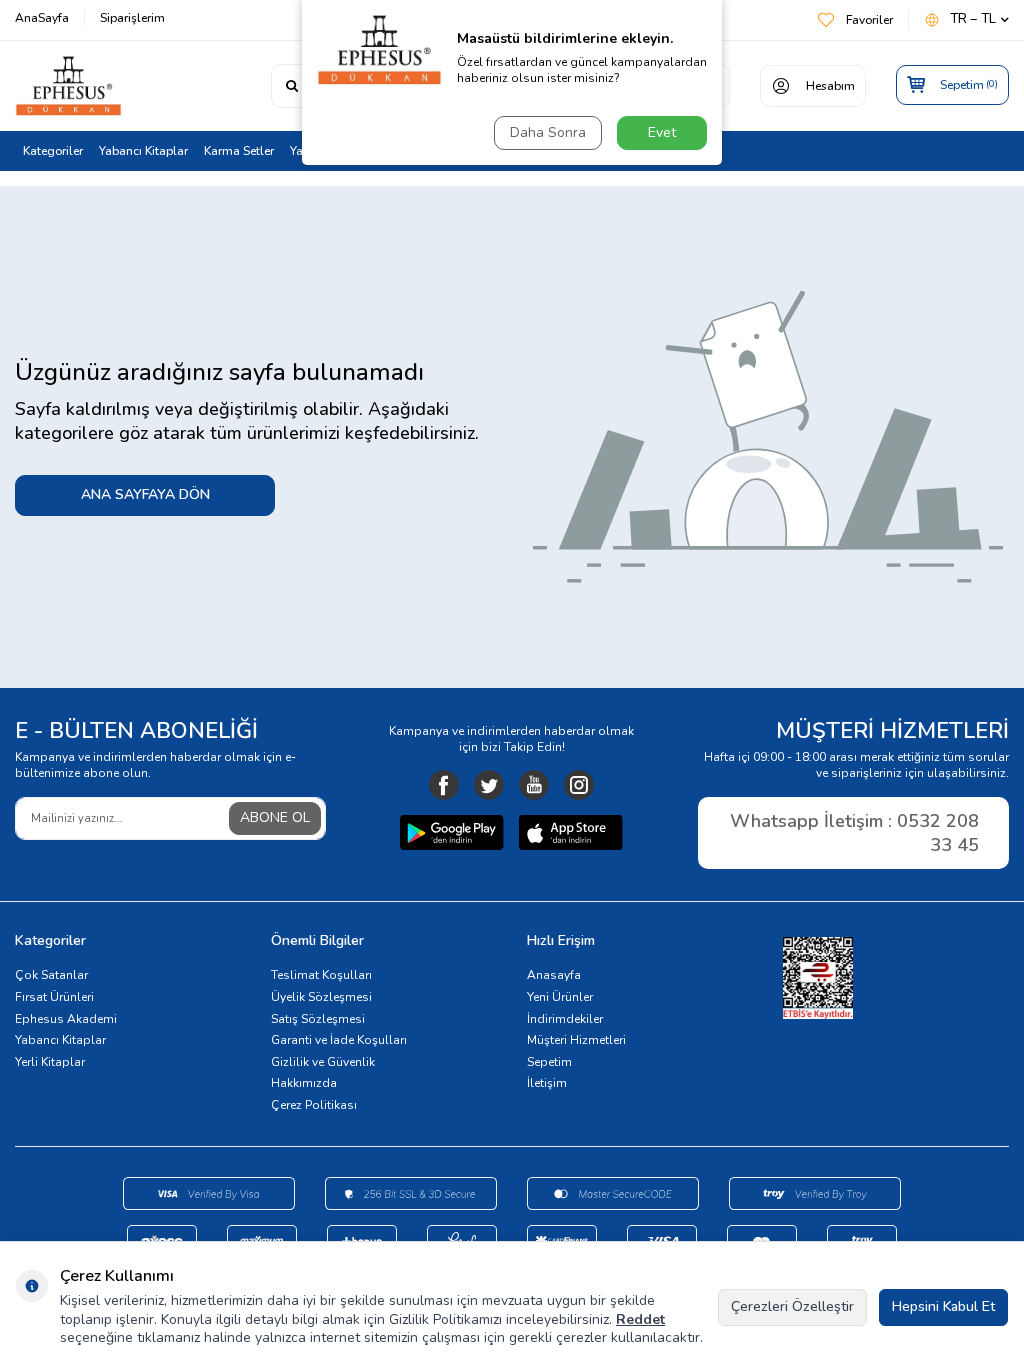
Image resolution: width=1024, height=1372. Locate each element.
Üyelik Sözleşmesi (321, 997)
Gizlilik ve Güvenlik (323, 1062)
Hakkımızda (304, 1083)
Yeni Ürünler (560, 997)
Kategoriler (53, 151)
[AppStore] (571, 835)
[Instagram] (579, 785)
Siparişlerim (132, 18)
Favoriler (869, 20)
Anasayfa (554, 975)
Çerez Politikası (314, 1105)
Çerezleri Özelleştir (792, 1306)
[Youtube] (534, 785)
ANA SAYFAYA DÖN (145, 494)
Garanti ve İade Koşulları (339, 1040)
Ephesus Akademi (66, 1019)
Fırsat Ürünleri (54, 997)
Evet (662, 132)
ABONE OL (275, 817)
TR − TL (973, 19)
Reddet (640, 1319)
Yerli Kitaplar (50, 1062)
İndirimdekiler (565, 1019)
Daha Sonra (548, 132)
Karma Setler (239, 151)
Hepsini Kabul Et (943, 1306)
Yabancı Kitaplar (143, 151)
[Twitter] (489, 785)
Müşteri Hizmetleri (576, 1040)
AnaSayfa (42, 18)
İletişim (547, 1083)
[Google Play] (452, 835)
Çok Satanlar (51, 975)
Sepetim (549, 1062)
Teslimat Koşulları (321, 975)
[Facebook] (444, 785)
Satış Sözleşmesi (318, 1019)
